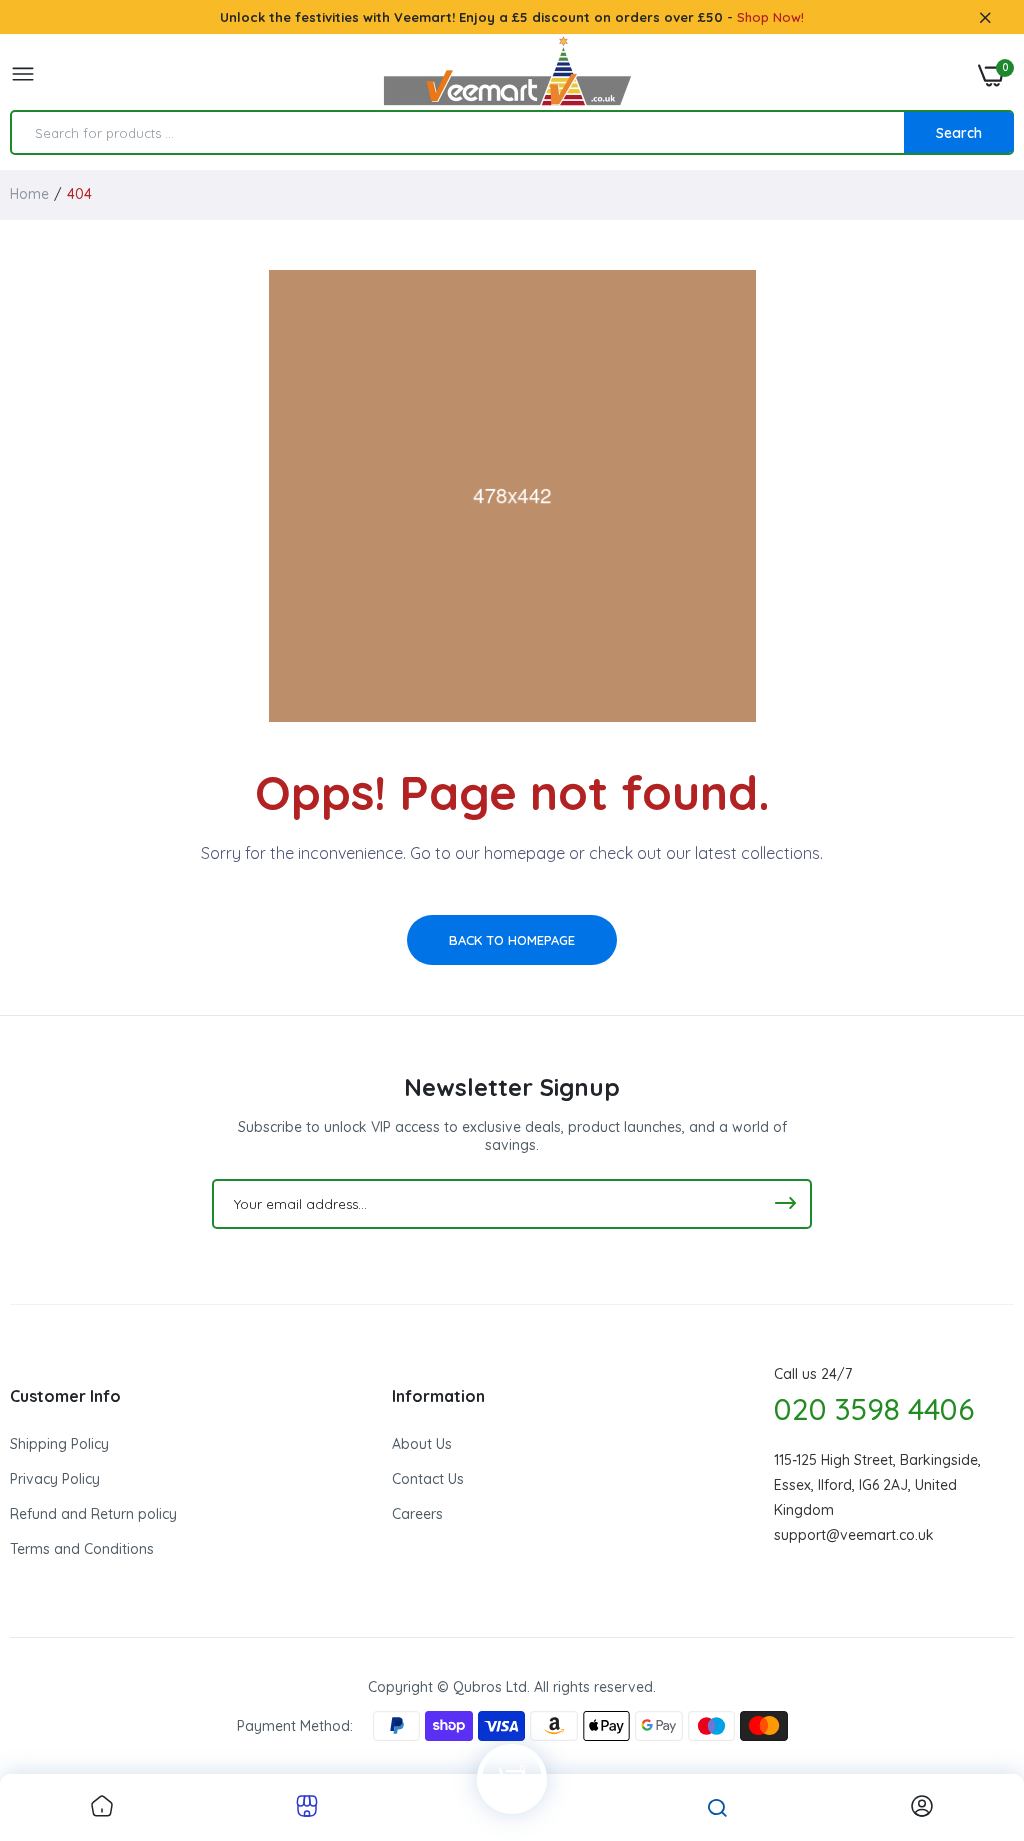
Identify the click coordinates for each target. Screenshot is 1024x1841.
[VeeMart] (507, 75)
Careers (417, 1514)
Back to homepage (512, 940)
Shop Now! (770, 17)
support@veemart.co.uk (854, 1535)
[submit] (785, 1204)
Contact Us (428, 1479)
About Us (422, 1444)
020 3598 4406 (874, 1409)
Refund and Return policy (93, 1514)
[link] (102, 1807)
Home (29, 194)
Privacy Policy (55, 1479)
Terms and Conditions (82, 1549)
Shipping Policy (59, 1444)
